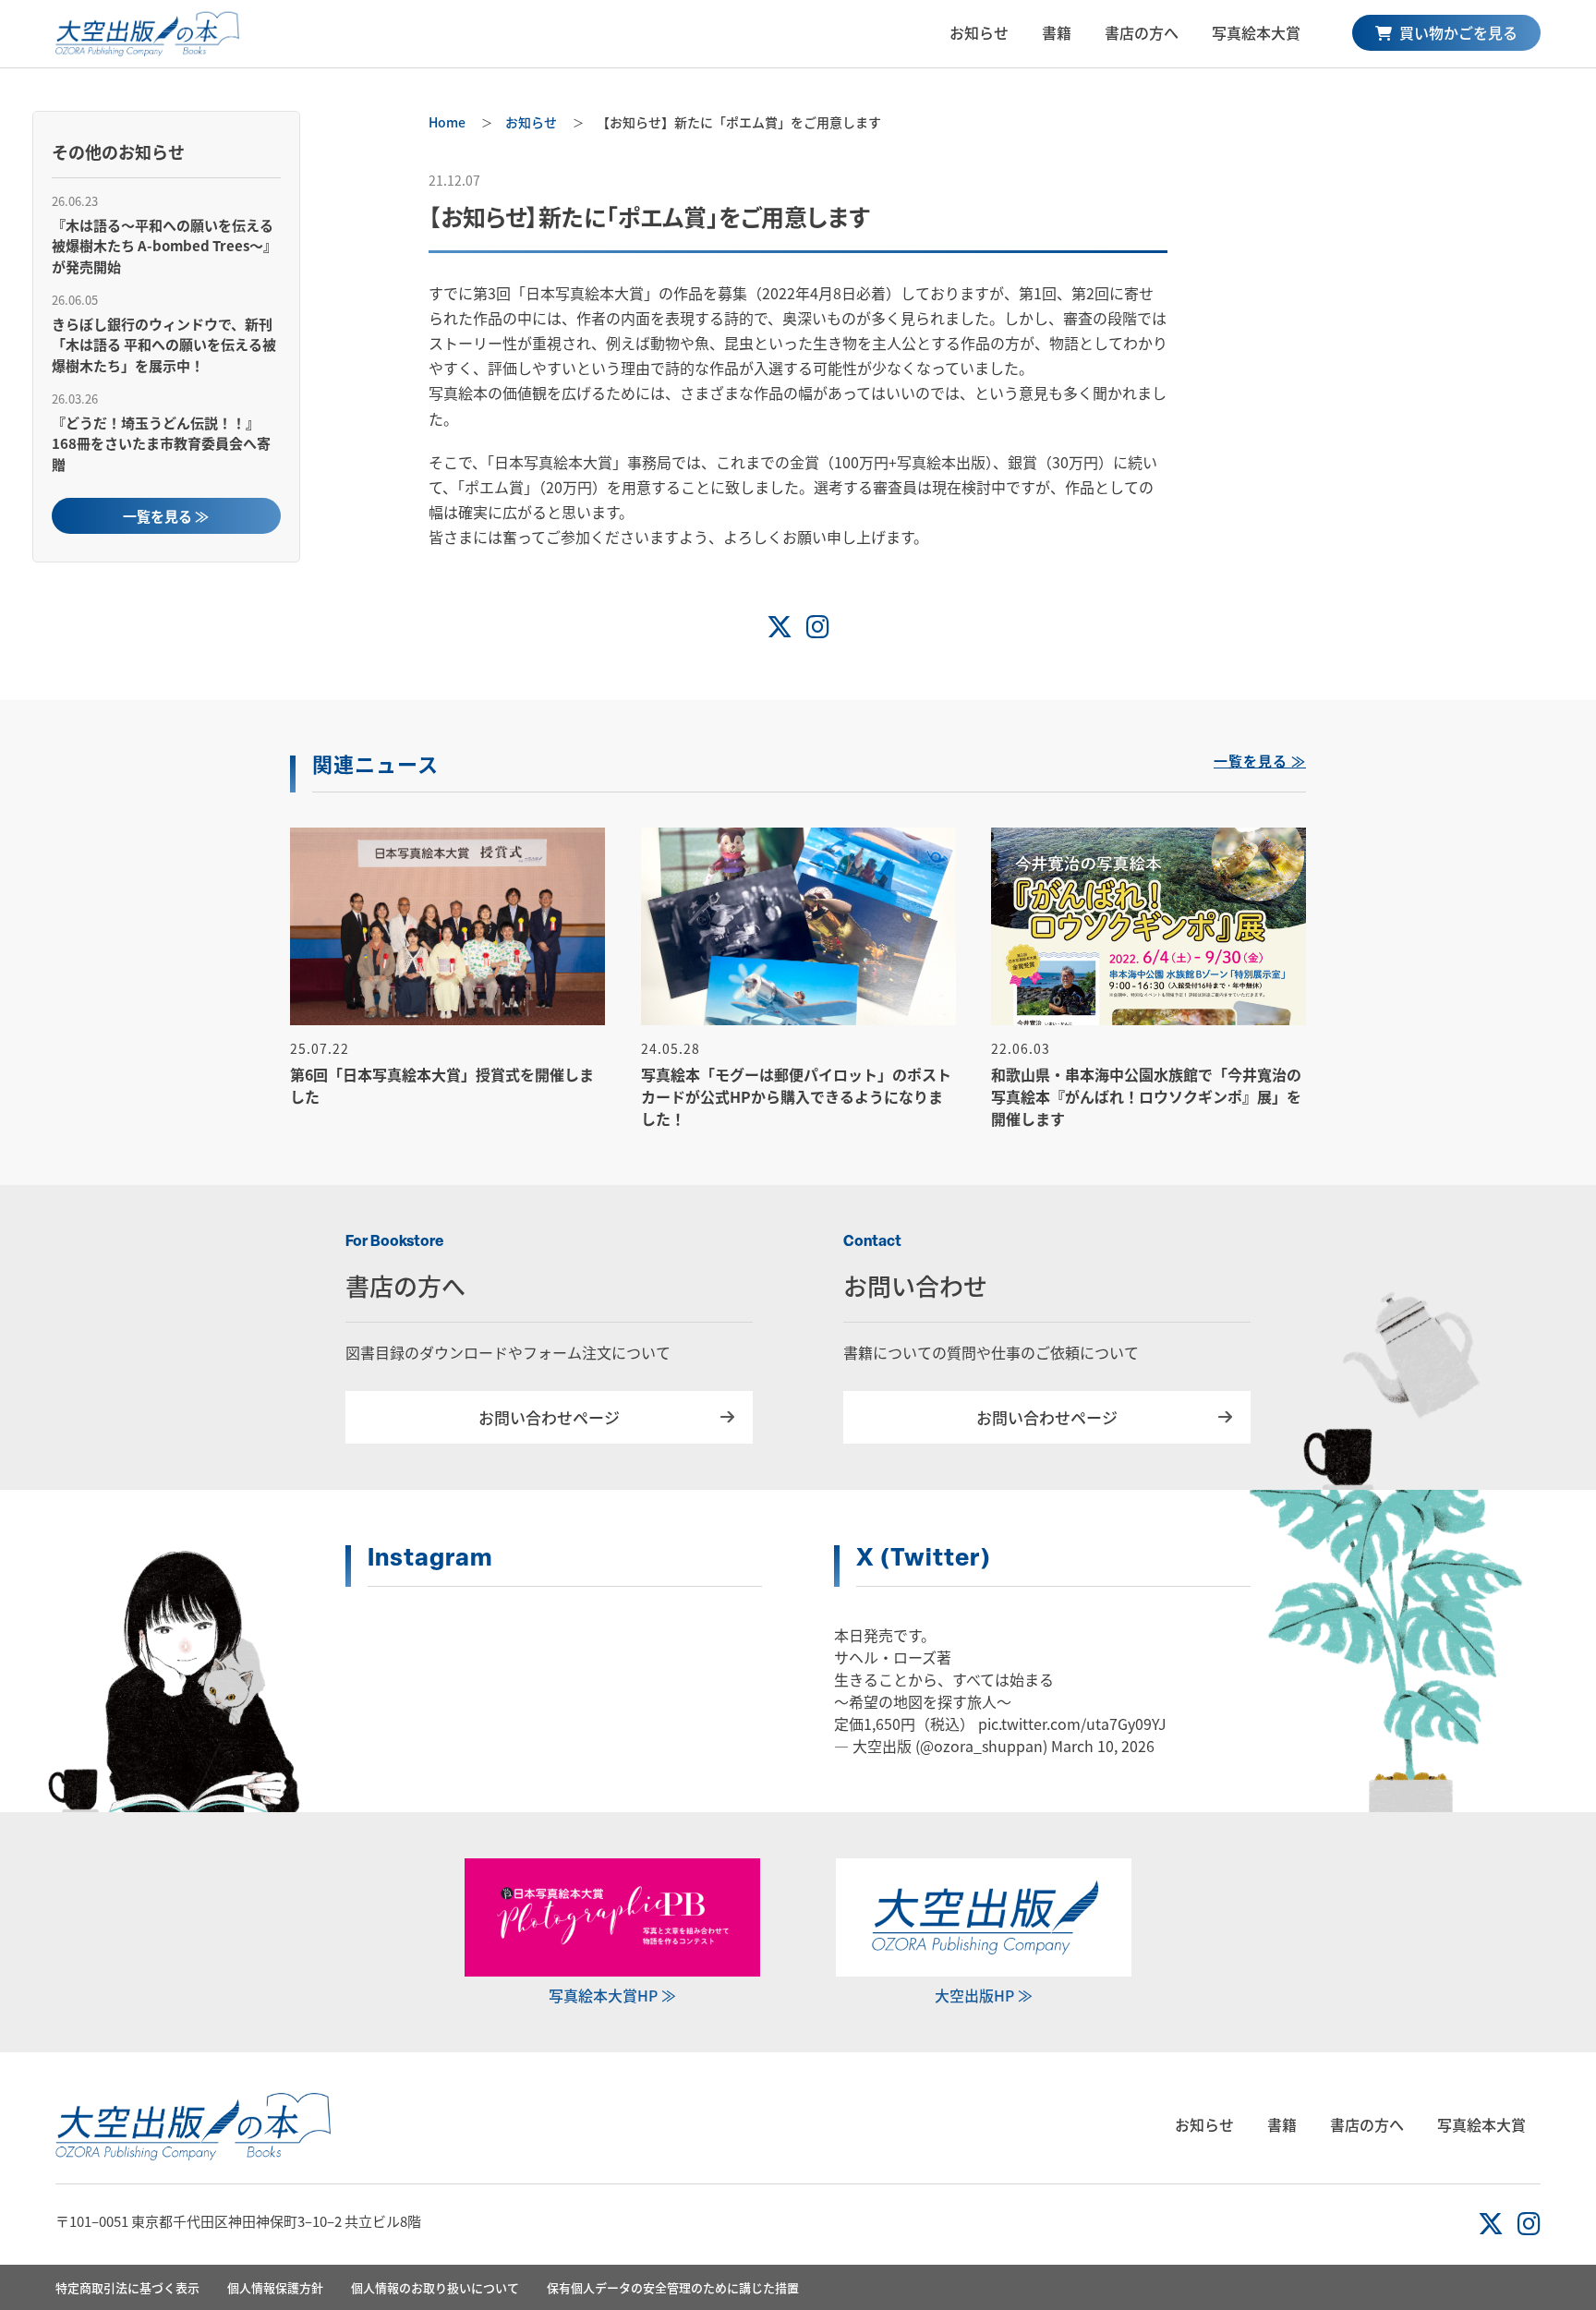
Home (447, 122)
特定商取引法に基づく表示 (127, 2287)
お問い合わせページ (549, 1417)
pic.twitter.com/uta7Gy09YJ (1072, 1723)
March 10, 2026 (1103, 1746)
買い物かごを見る (1457, 32)
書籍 (1057, 32)
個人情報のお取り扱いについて (435, 2287)
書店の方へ (1142, 32)
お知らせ (979, 32)
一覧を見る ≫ (166, 516)
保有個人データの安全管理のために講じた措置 (673, 2287)
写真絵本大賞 (1256, 32)
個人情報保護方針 (275, 2287)
